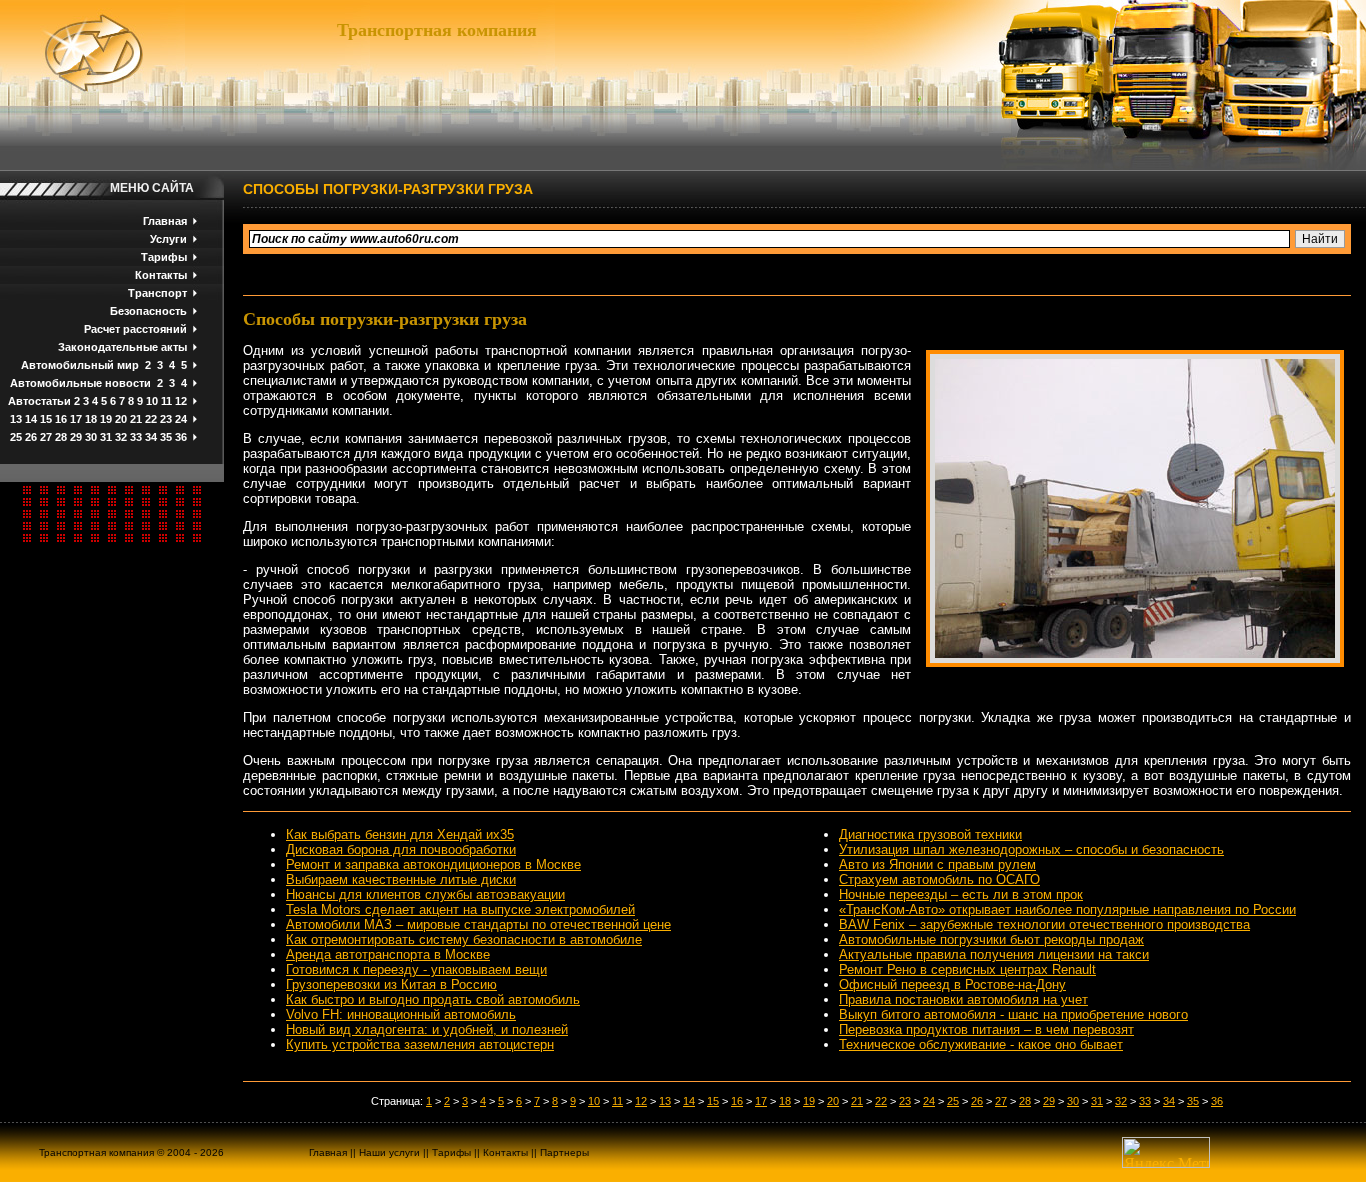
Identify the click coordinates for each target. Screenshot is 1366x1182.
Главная (165, 221)
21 (136, 419)
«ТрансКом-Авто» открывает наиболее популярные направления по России (1067, 909)
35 (166, 437)
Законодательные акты (122, 347)
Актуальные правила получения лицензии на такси (994, 954)
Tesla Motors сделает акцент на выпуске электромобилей (460, 909)
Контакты (161, 275)
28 (61, 437)
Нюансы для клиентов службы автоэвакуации (425, 894)
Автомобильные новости (80, 383)
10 (152, 401)
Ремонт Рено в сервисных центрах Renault (967, 969)
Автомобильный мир (80, 365)
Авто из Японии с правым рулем (937, 864)
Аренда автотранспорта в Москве (388, 954)
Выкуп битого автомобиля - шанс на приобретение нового (1013, 1014)
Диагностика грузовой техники (930, 834)
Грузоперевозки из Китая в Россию (391, 984)
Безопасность (148, 311)
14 (31, 419)
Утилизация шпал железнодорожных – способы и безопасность (1031, 849)
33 (136, 437)
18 (91, 419)
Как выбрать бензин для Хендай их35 (400, 834)
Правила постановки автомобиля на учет (963, 999)
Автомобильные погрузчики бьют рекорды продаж (991, 939)
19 (106, 419)
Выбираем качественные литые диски (401, 879)
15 (46, 419)
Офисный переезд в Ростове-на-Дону (952, 984)
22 (151, 419)
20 (121, 419)
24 (181, 419)
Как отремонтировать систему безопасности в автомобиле (464, 939)
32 (121, 437)
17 (76, 419)
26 (31, 437)
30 (91, 437)
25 (16, 437)
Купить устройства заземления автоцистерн (420, 1044)
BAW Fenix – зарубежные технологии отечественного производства (1044, 924)
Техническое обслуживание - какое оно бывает (981, 1044)
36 (181, 437)
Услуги (168, 239)
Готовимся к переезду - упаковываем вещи (416, 969)
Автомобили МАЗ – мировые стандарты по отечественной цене (478, 924)
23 (166, 419)
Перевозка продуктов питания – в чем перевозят (986, 1029)
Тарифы (164, 257)
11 (166, 401)
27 (46, 437)
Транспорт (157, 293)
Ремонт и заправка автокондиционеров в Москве (433, 864)
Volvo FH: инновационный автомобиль (401, 1014)
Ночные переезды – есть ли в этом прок (961, 894)
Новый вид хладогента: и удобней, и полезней (427, 1029)
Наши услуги (389, 1152)
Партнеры (564, 1152)
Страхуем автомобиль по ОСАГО (939, 879)
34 (151, 437)
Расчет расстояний (135, 329)
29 (76, 437)
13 (16, 419)
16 (61, 419)
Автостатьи (39, 401)
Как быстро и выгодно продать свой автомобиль (433, 999)
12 (181, 401)
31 (106, 437)
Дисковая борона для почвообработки (401, 849)
